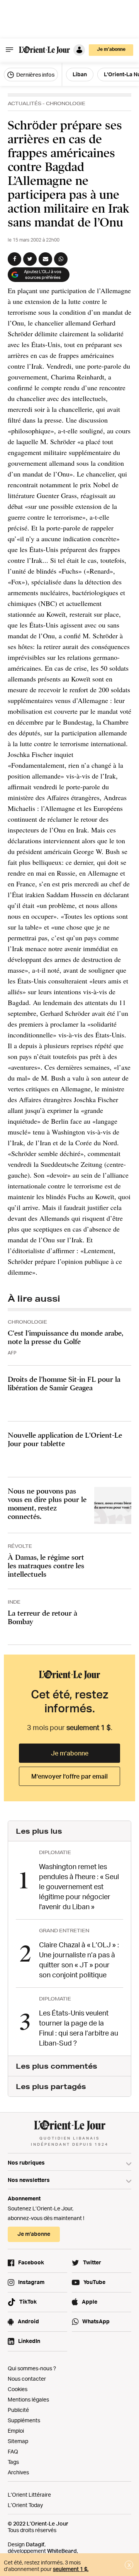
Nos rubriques (26, 2162)
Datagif (35, 2544)
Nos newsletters (29, 2180)
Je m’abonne (70, 1753)
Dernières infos (35, 75)
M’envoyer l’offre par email (69, 1776)
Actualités (25, 103)
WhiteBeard (62, 2551)
